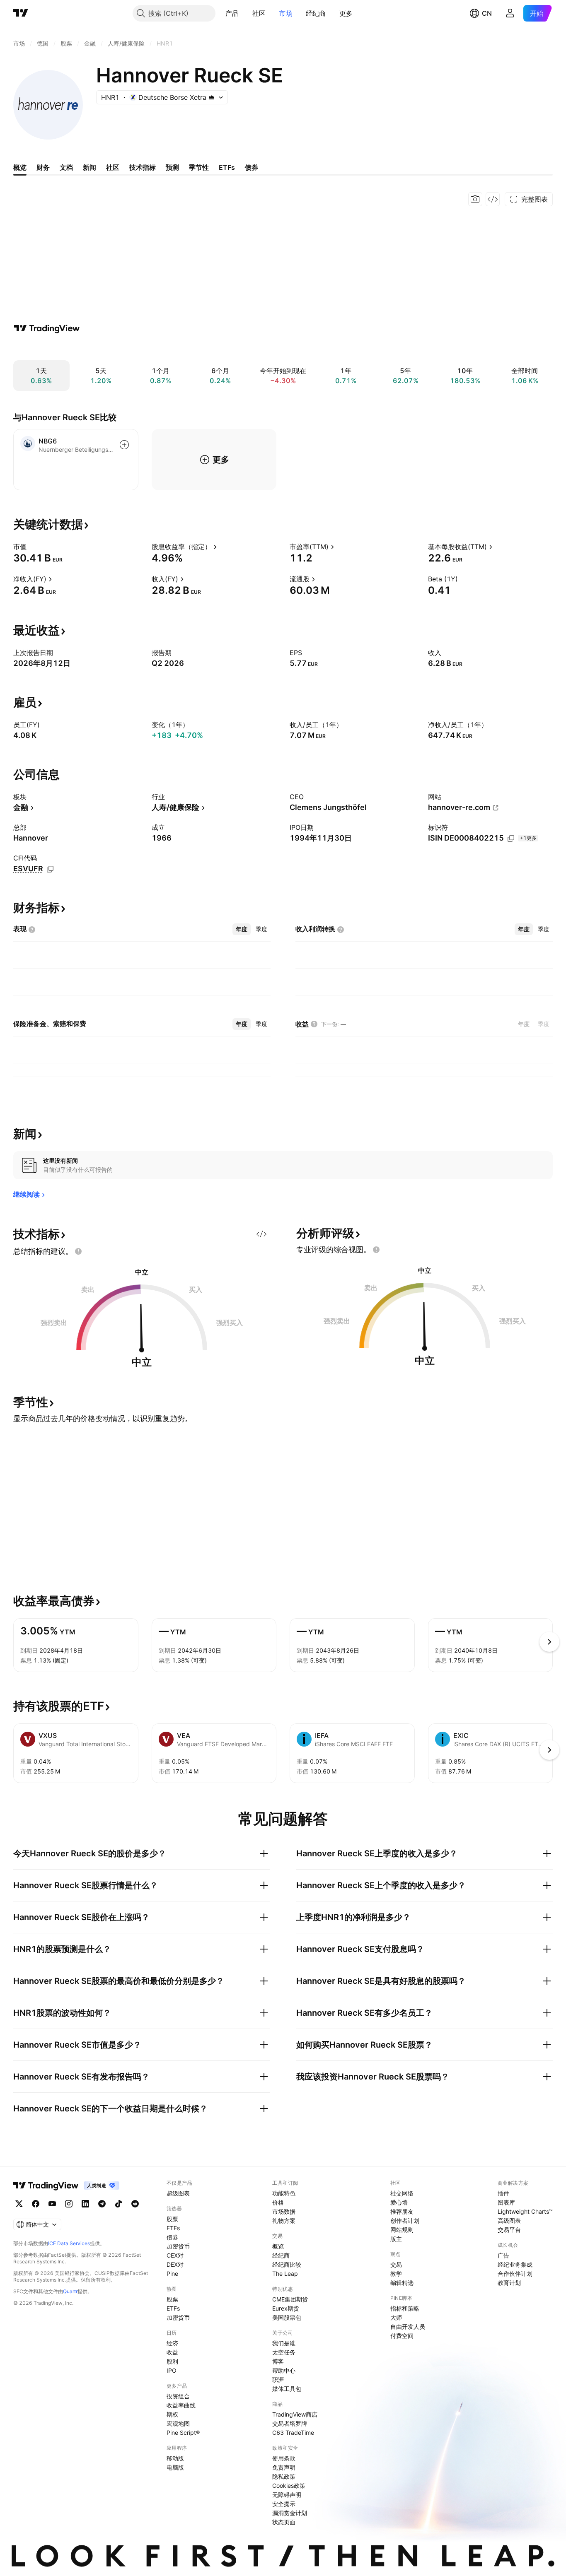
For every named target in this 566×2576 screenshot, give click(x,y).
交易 (396, 2264)
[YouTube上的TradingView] (52, 2204)
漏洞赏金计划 (290, 2513)
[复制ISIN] (511, 839)
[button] (245, 13)
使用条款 (284, 2458)
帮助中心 (284, 2370)
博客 (278, 2361)
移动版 (175, 2458)
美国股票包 (287, 2317)
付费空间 (402, 2336)
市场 (286, 13)
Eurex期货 (286, 2308)
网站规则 (402, 2230)
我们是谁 (284, 2343)
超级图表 (178, 2193)
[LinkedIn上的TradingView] (85, 2204)
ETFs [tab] (227, 167)
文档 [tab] (66, 167)
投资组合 (178, 2396)
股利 (172, 2361)
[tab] (242, 929)
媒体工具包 (287, 2389)
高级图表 (509, 2221)
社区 (259, 13)
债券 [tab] (252, 167)
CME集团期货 (290, 2299)
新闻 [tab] (89, 167)
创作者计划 (405, 2221)
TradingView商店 (295, 2414)
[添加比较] (124, 445)
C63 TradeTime (293, 2433)
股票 (172, 2219)
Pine (172, 2274)
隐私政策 (284, 2476)
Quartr (70, 2291)
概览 (278, 2246)
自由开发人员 (408, 2327)
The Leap (285, 2274)
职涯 (278, 2380)
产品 (232, 13)
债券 (172, 2237)
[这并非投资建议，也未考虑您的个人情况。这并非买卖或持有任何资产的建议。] (78, 1251)
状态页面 (284, 2522)
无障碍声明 (287, 2495)
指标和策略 (405, 2308)
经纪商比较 (287, 2264)
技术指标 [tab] (143, 167)
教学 (396, 2274)
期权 (172, 2414)
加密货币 (178, 2246)
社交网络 (402, 2193)
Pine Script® (183, 2433)
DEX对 (175, 2264)
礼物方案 (284, 2221)
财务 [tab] (43, 167)
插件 (503, 2193)
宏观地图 (178, 2423)
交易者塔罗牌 (290, 2423)
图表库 (506, 2202)
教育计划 (509, 2283)
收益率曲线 (181, 2405)
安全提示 (284, 2504)
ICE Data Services (69, 2243)
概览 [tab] (20, 167)
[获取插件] (493, 199)
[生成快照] (475, 199)
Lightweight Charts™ (525, 2211)
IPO (172, 2370)
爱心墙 (399, 2202)
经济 (172, 2343)
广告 (503, 2255)
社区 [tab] (113, 167)
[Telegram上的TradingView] (102, 2204)
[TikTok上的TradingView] (119, 2204)
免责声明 (284, 2467)
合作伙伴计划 (515, 2274)
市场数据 (284, 2211)
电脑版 (175, 2467)
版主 (396, 2239)
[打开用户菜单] (510, 13)
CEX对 (175, 2255)
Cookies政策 (289, 2486)
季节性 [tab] (199, 167)
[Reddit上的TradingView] (135, 2204)
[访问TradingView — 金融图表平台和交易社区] (47, 328)
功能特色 (284, 2193)
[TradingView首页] (21, 13)
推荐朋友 (402, 2211)
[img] (212, 97)
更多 (346, 13)
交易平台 (509, 2230)
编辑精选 (402, 2283)
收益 (172, 2352)
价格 (278, 2202)
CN (487, 13)
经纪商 (316, 13)
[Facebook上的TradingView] (36, 2204)
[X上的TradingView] (19, 2204)
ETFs (173, 2228)
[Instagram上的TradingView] (69, 2204)
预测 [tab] (172, 167)
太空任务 (284, 2352)
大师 (396, 2317)
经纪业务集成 (515, 2264)
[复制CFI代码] (50, 869)
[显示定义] (32, 547)
